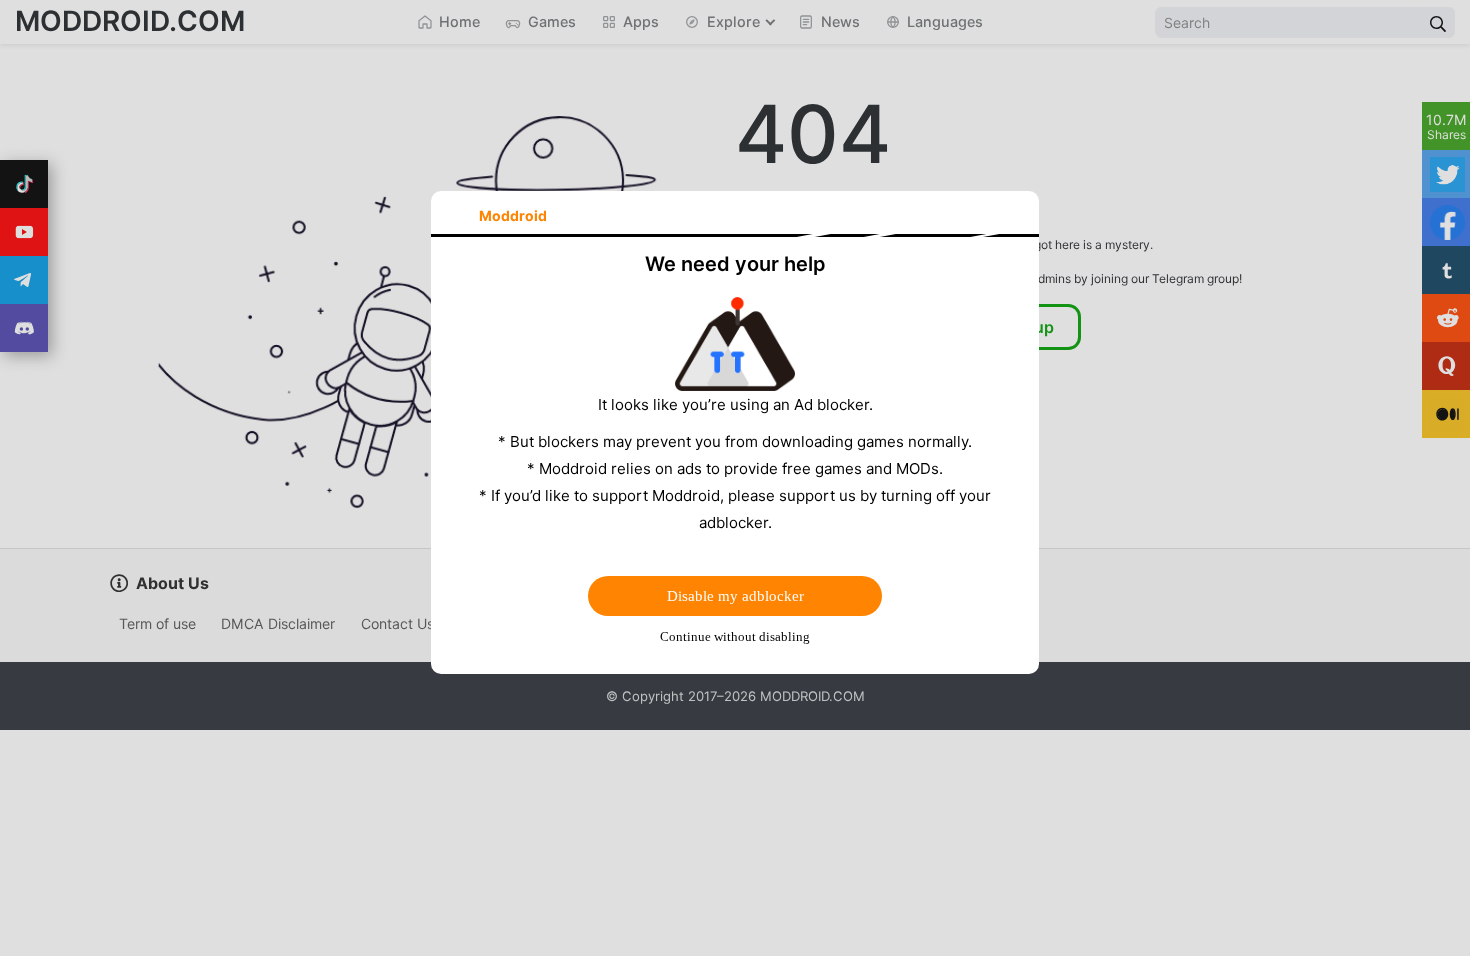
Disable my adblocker (735, 596)
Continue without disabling (735, 636)
